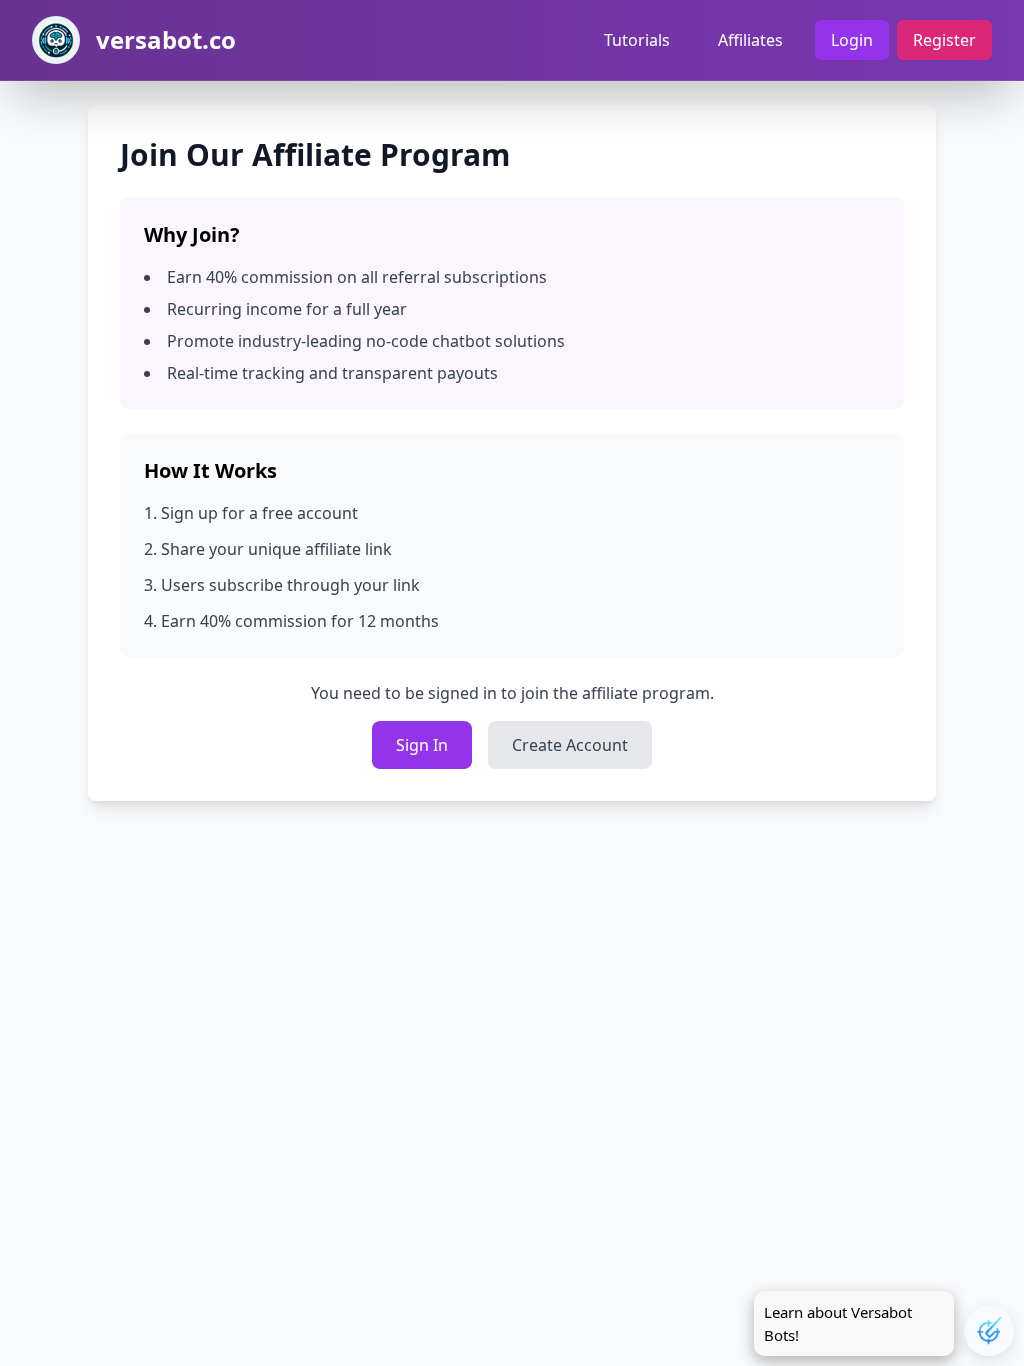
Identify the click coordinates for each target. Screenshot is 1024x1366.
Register (944, 40)
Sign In (422, 745)
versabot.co (166, 40)
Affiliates (750, 40)
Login (852, 40)
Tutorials (637, 40)
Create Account (570, 745)
